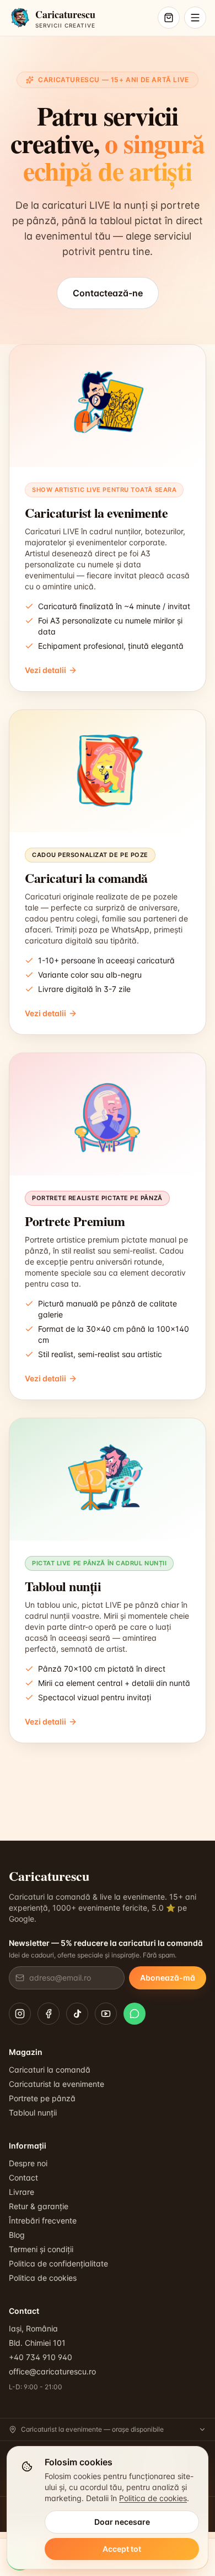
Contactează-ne (108, 293)
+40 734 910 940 (41, 2357)
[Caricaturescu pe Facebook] (49, 2014)
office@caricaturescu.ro (52, 2371)
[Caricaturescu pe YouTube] (106, 2014)
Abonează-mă (168, 1978)
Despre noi (28, 2163)
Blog (17, 2235)
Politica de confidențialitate (58, 2263)
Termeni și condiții (41, 2249)
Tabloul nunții (33, 2113)
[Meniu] (195, 18)
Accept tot (122, 2549)
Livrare (21, 2192)
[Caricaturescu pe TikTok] (77, 2014)
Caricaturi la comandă (50, 2070)
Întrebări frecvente (43, 2220)
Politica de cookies (43, 2278)
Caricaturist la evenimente (57, 2084)
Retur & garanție (39, 2206)
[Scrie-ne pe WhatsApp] (135, 2014)
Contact (23, 2178)
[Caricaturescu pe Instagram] (20, 2014)
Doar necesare (122, 2522)
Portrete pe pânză (42, 2098)
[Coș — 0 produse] (169, 18)
